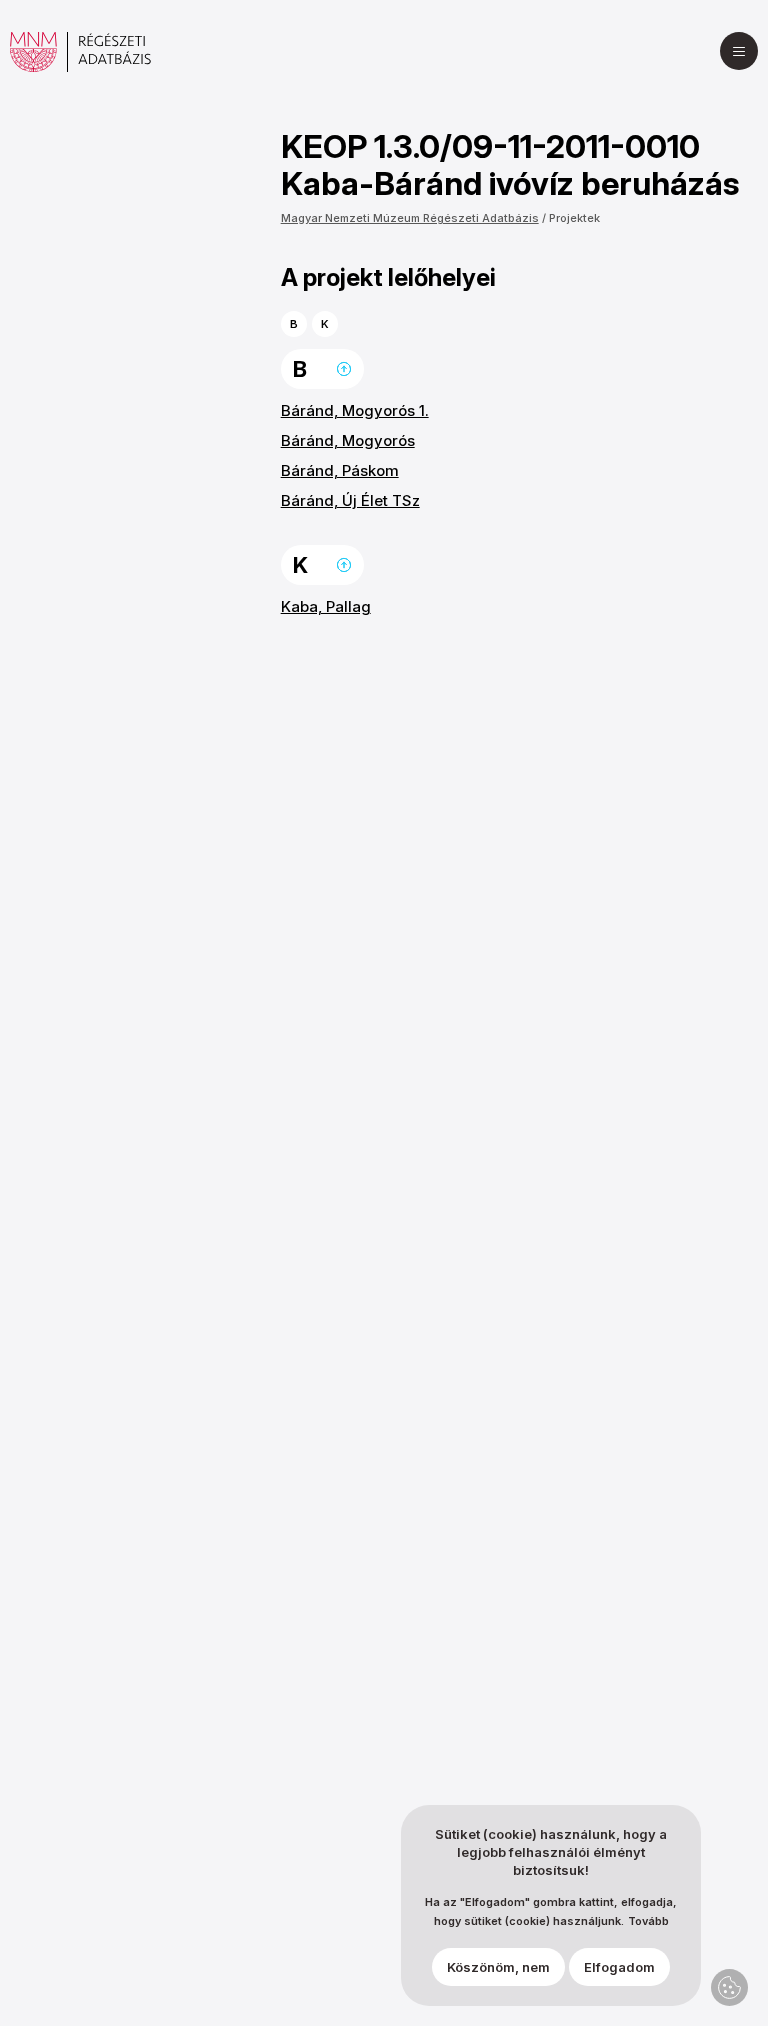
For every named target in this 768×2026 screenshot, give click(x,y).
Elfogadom (619, 1967)
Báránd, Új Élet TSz (350, 500)
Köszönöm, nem (498, 1967)
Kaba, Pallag (326, 606)
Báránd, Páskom (340, 470)
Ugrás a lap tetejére (344, 369)
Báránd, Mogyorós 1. (355, 410)
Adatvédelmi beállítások (729, 1987)
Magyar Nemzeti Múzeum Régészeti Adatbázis (410, 218)
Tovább (648, 1921)
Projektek (574, 218)
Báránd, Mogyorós (348, 440)
